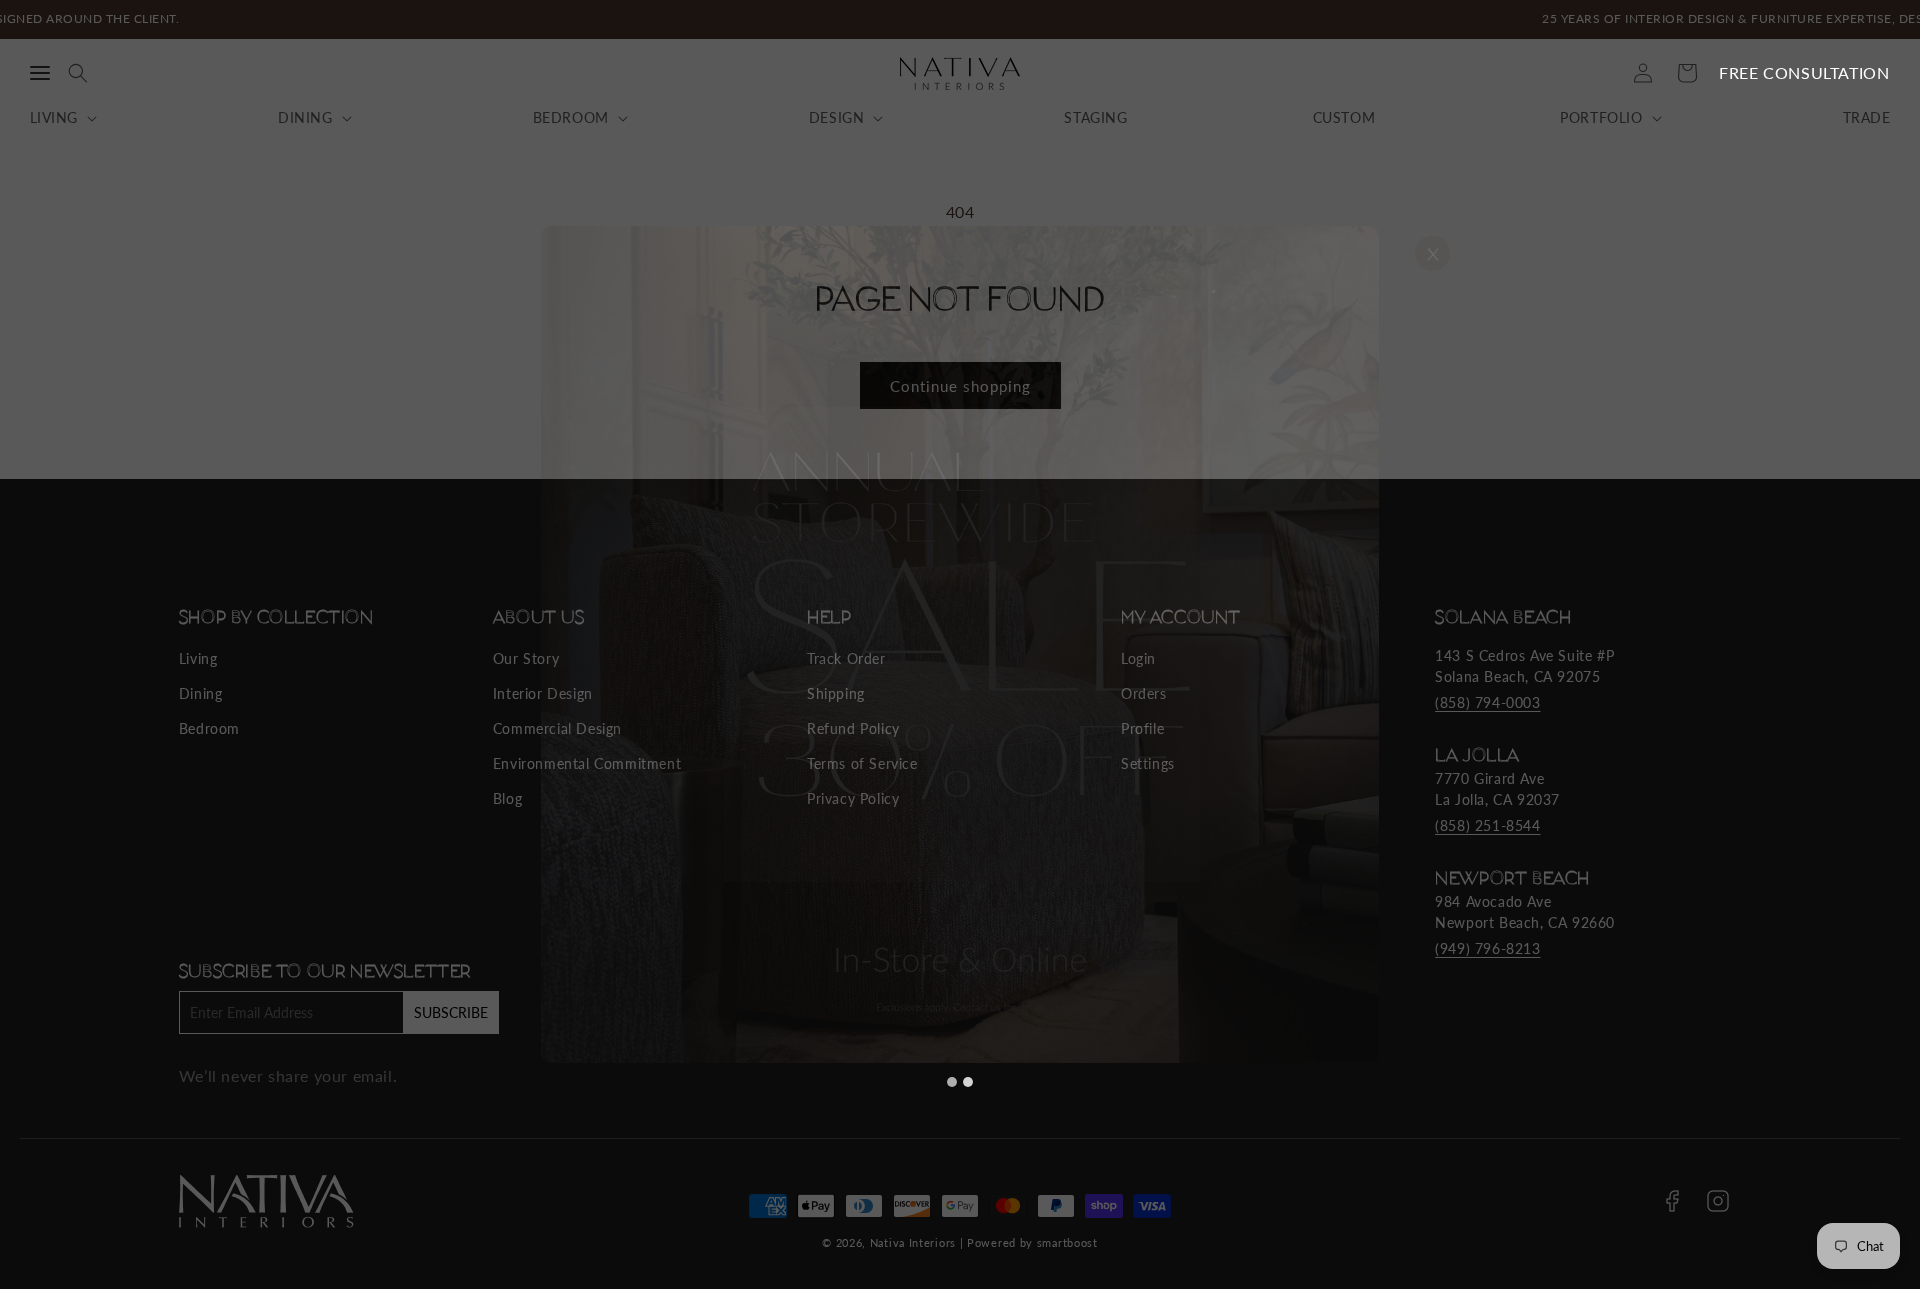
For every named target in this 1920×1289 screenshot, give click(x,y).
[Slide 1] (952, 1082)
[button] (40, 73)
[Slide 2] (968, 1082)
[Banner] (960, 645)
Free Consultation (1804, 72)
